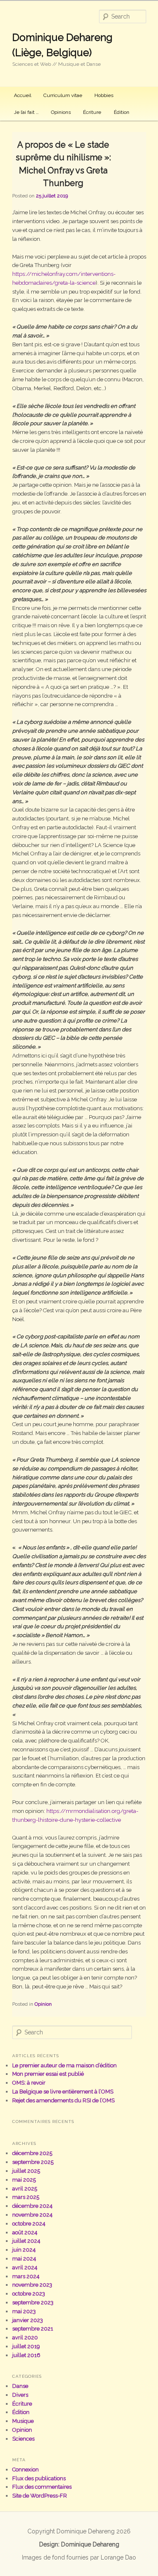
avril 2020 (25, 2337)
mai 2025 (24, 2180)
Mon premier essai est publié (48, 2074)
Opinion (43, 2004)
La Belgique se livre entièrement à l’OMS (63, 2092)
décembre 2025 (32, 2153)
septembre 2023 (33, 2302)
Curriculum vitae (63, 95)
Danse (20, 2386)
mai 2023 (24, 2311)
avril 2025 (25, 2189)
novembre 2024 (32, 2215)
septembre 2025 (33, 2162)
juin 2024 (24, 2250)
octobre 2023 (29, 2294)
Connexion (25, 2469)
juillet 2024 (26, 2241)
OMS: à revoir (29, 2083)
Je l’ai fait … (26, 112)
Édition (122, 112)
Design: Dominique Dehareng (79, 2544)
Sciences (23, 2439)
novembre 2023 (32, 2285)
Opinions (61, 112)
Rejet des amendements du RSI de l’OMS (63, 2100)
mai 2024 (24, 2259)
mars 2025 (26, 2197)
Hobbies (104, 95)
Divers (20, 2395)
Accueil (23, 95)
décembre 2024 (32, 2206)
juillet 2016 (26, 2355)
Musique (23, 2421)
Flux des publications (39, 2478)
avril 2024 (25, 2267)
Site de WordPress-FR (40, 2496)
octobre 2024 (29, 2224)
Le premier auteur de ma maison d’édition (64, 2065)
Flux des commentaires (42, 2487)
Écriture (92, 112)
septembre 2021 (33, 2329)
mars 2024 (26, 2276)
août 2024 (25, 2232)
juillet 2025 (26, 2171)
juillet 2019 (26, 2346)
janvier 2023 (28, 2320)
